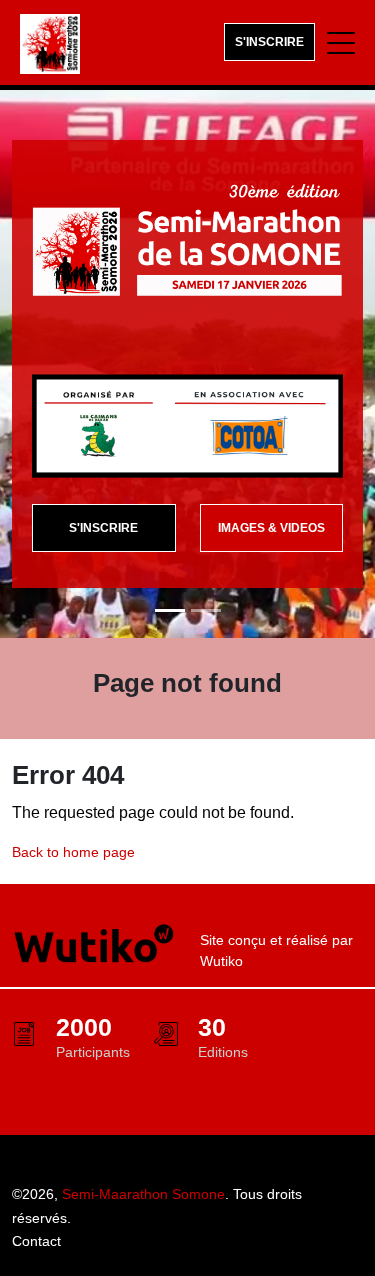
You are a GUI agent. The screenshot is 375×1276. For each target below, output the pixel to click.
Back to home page (73, 852)
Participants (93, 1052)
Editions (223, 1052)
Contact (36, 1241)
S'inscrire (269, 42)
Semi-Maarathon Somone (143, 1194)
